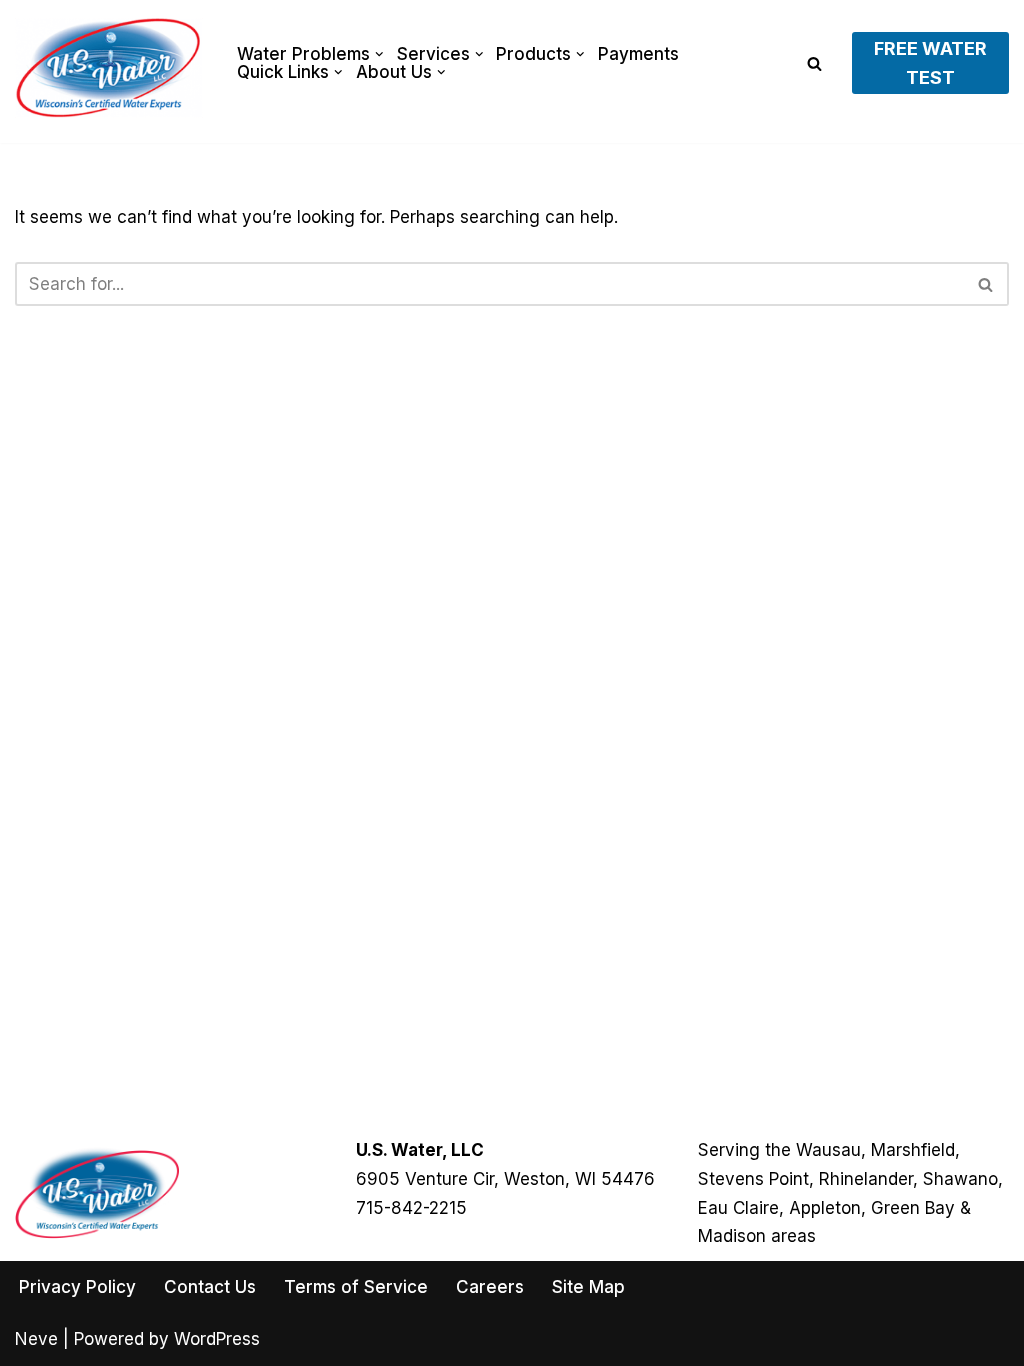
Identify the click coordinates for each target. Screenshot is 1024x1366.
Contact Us (210, 1287)
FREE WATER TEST (930, 63)
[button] (379, 54)
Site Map (588, 1287)
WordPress (217, 1339)
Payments (638, 54)
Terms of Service (356, 1287)
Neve (36, 1339)
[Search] (814, 63)
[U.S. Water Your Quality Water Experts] (109, 68)
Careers (490, 1287)
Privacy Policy (77, 1287)
